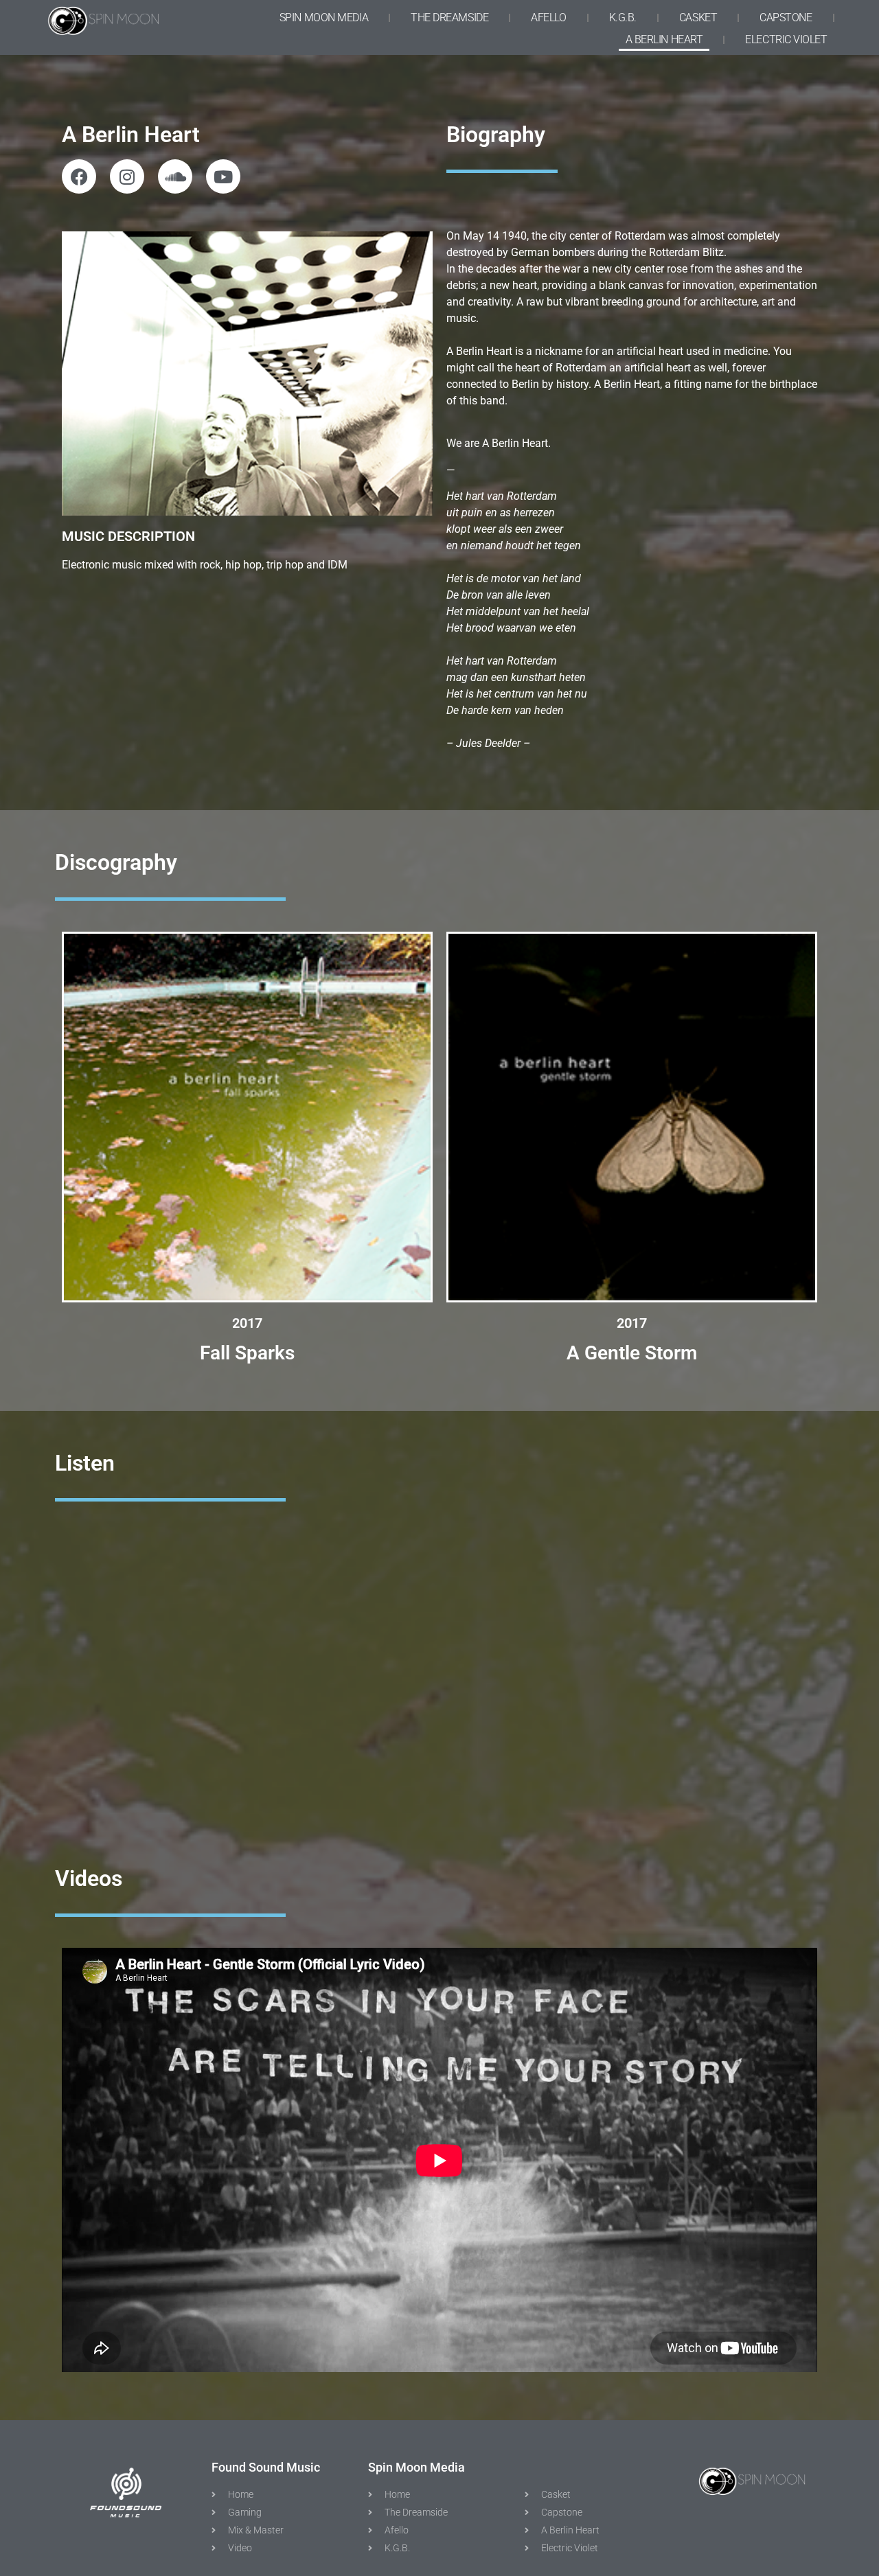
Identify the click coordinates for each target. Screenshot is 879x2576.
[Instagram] (127, 176)
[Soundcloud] (175, 176)
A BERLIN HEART (664, 39)
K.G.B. (623, 18)
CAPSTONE (786, 18)
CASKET (698, 18)
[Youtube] (223, 176)
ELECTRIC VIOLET (786, 39)
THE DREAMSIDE (449, 18)
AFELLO (548, 18)
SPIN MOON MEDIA (324, 18)
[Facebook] (79, 176)
